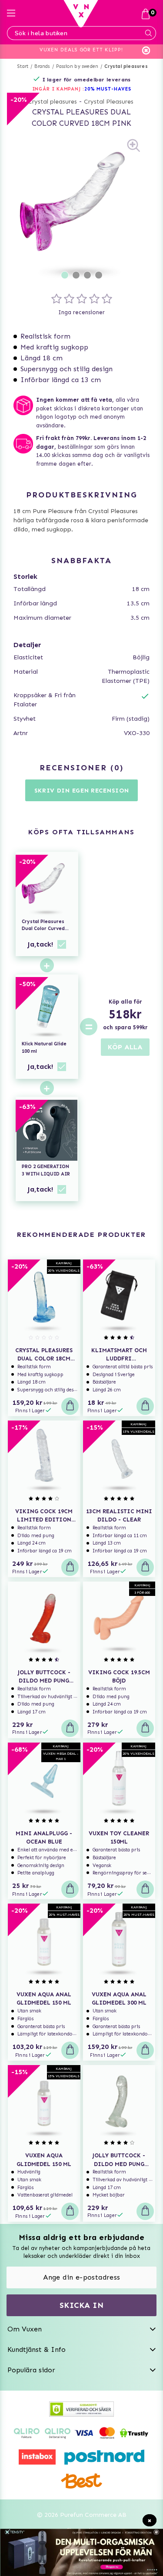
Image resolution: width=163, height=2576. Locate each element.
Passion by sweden (77, 66)
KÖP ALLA (125, 1047)
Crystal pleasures (126, 66)
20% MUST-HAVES (108, 89)
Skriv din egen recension (82, 791)
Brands (42, 66)
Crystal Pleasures (109, 102)
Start (23, 66)
